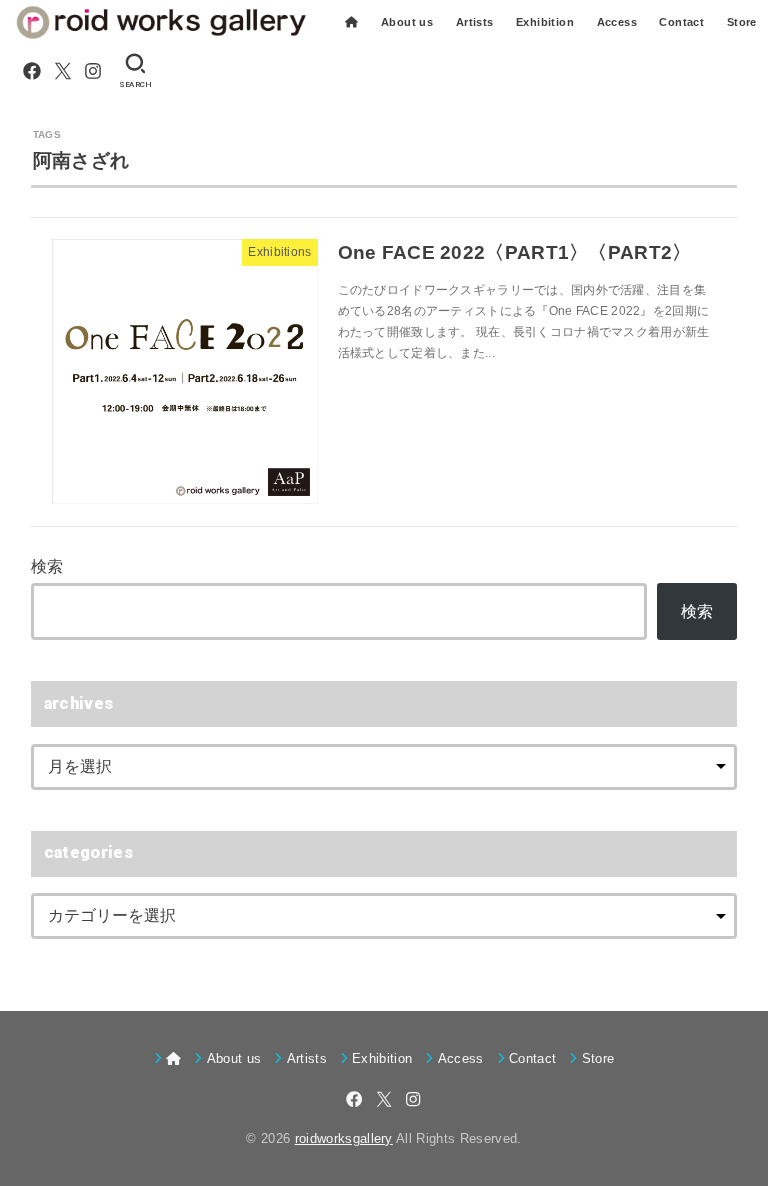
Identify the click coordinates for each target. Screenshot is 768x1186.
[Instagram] (93, 71)
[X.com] (63, 71)
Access (617, 22)
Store (742, 22)
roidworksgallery (344, 1138)
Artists (475, 22)
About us (407, 22)
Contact (681, 22)
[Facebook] (32, 71)
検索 (47, 566)
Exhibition (545, 22)
